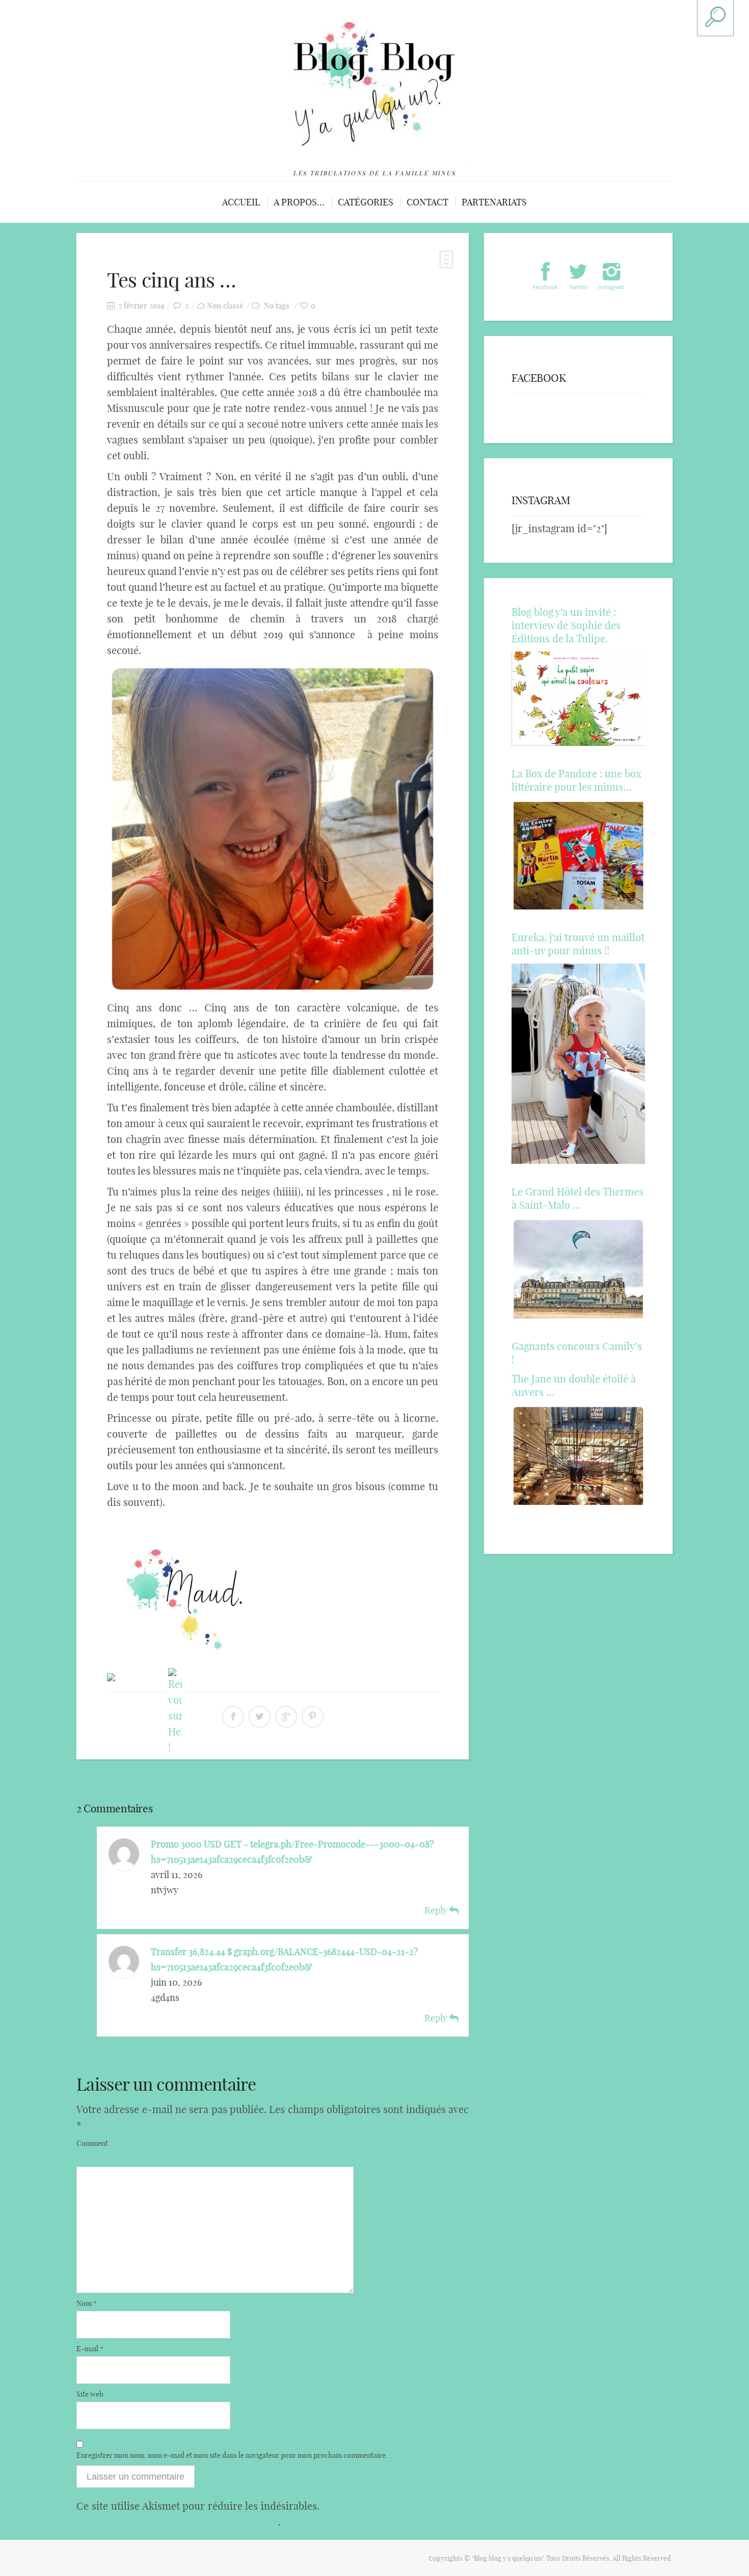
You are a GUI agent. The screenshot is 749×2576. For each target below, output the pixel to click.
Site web (90, 2394)
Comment (92, 2143)
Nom (87, 2303)
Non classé (225, 306)
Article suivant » (434, 1782)
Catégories (366, 202)
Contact (427, 202)
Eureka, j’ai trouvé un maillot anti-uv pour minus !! (578, 944)
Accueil (241, 202)
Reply (437, 1910)
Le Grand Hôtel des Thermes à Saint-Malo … (578, 1198)
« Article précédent (116, 1782)
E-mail (90, 2349)
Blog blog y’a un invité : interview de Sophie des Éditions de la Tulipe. (566, 625)
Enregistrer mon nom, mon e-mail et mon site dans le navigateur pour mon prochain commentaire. (232, 2455)
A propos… (299, 202)
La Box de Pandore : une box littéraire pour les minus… (576, 780)
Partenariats (494, 202)
